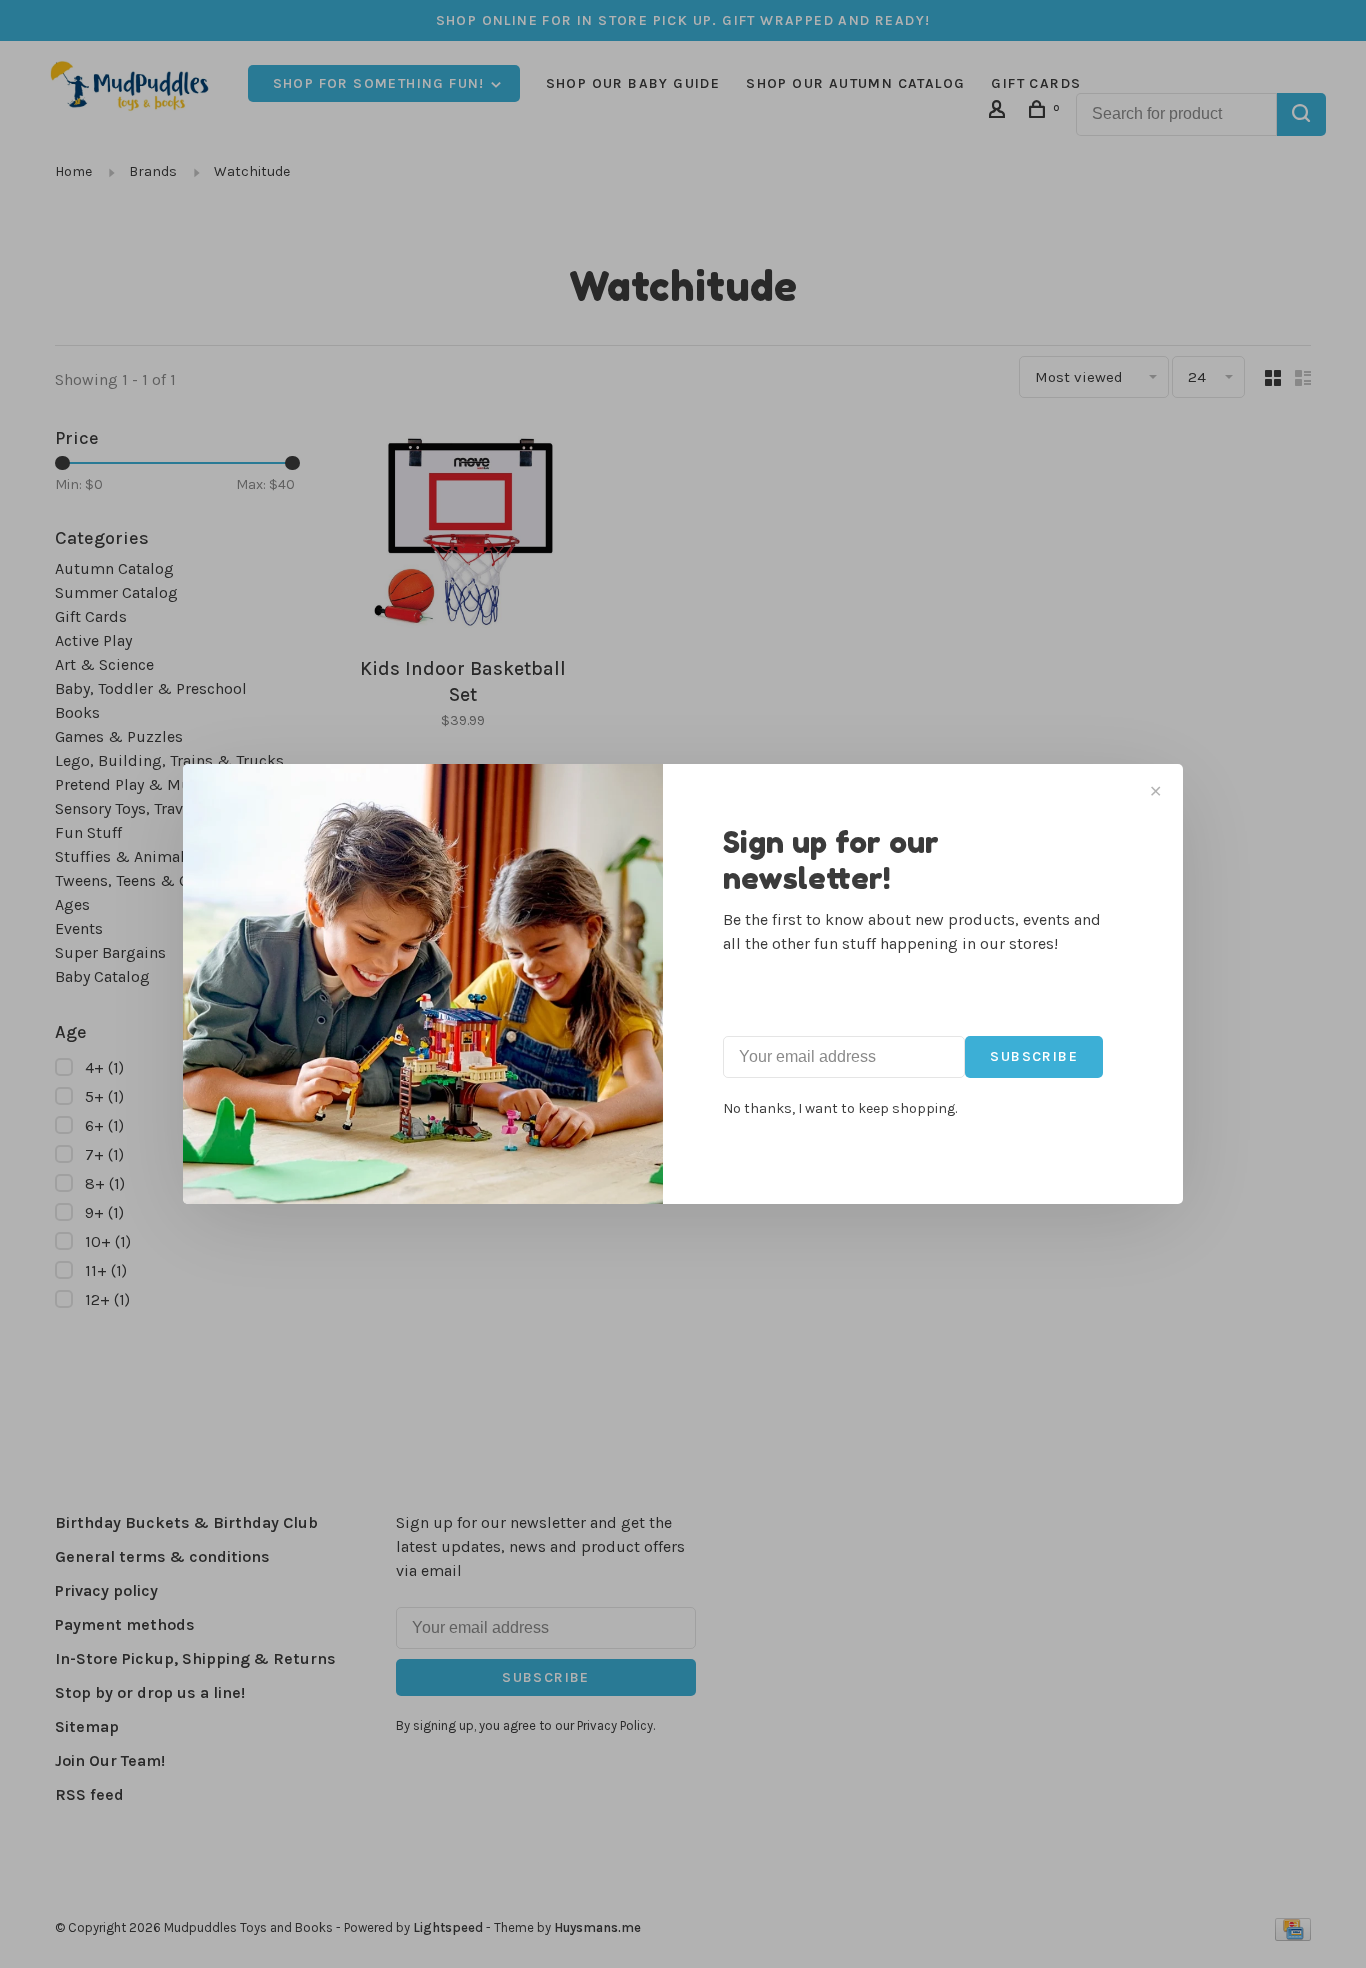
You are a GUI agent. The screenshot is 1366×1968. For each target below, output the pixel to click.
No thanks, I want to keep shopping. (840, 1108)
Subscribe (1034, 1056)
